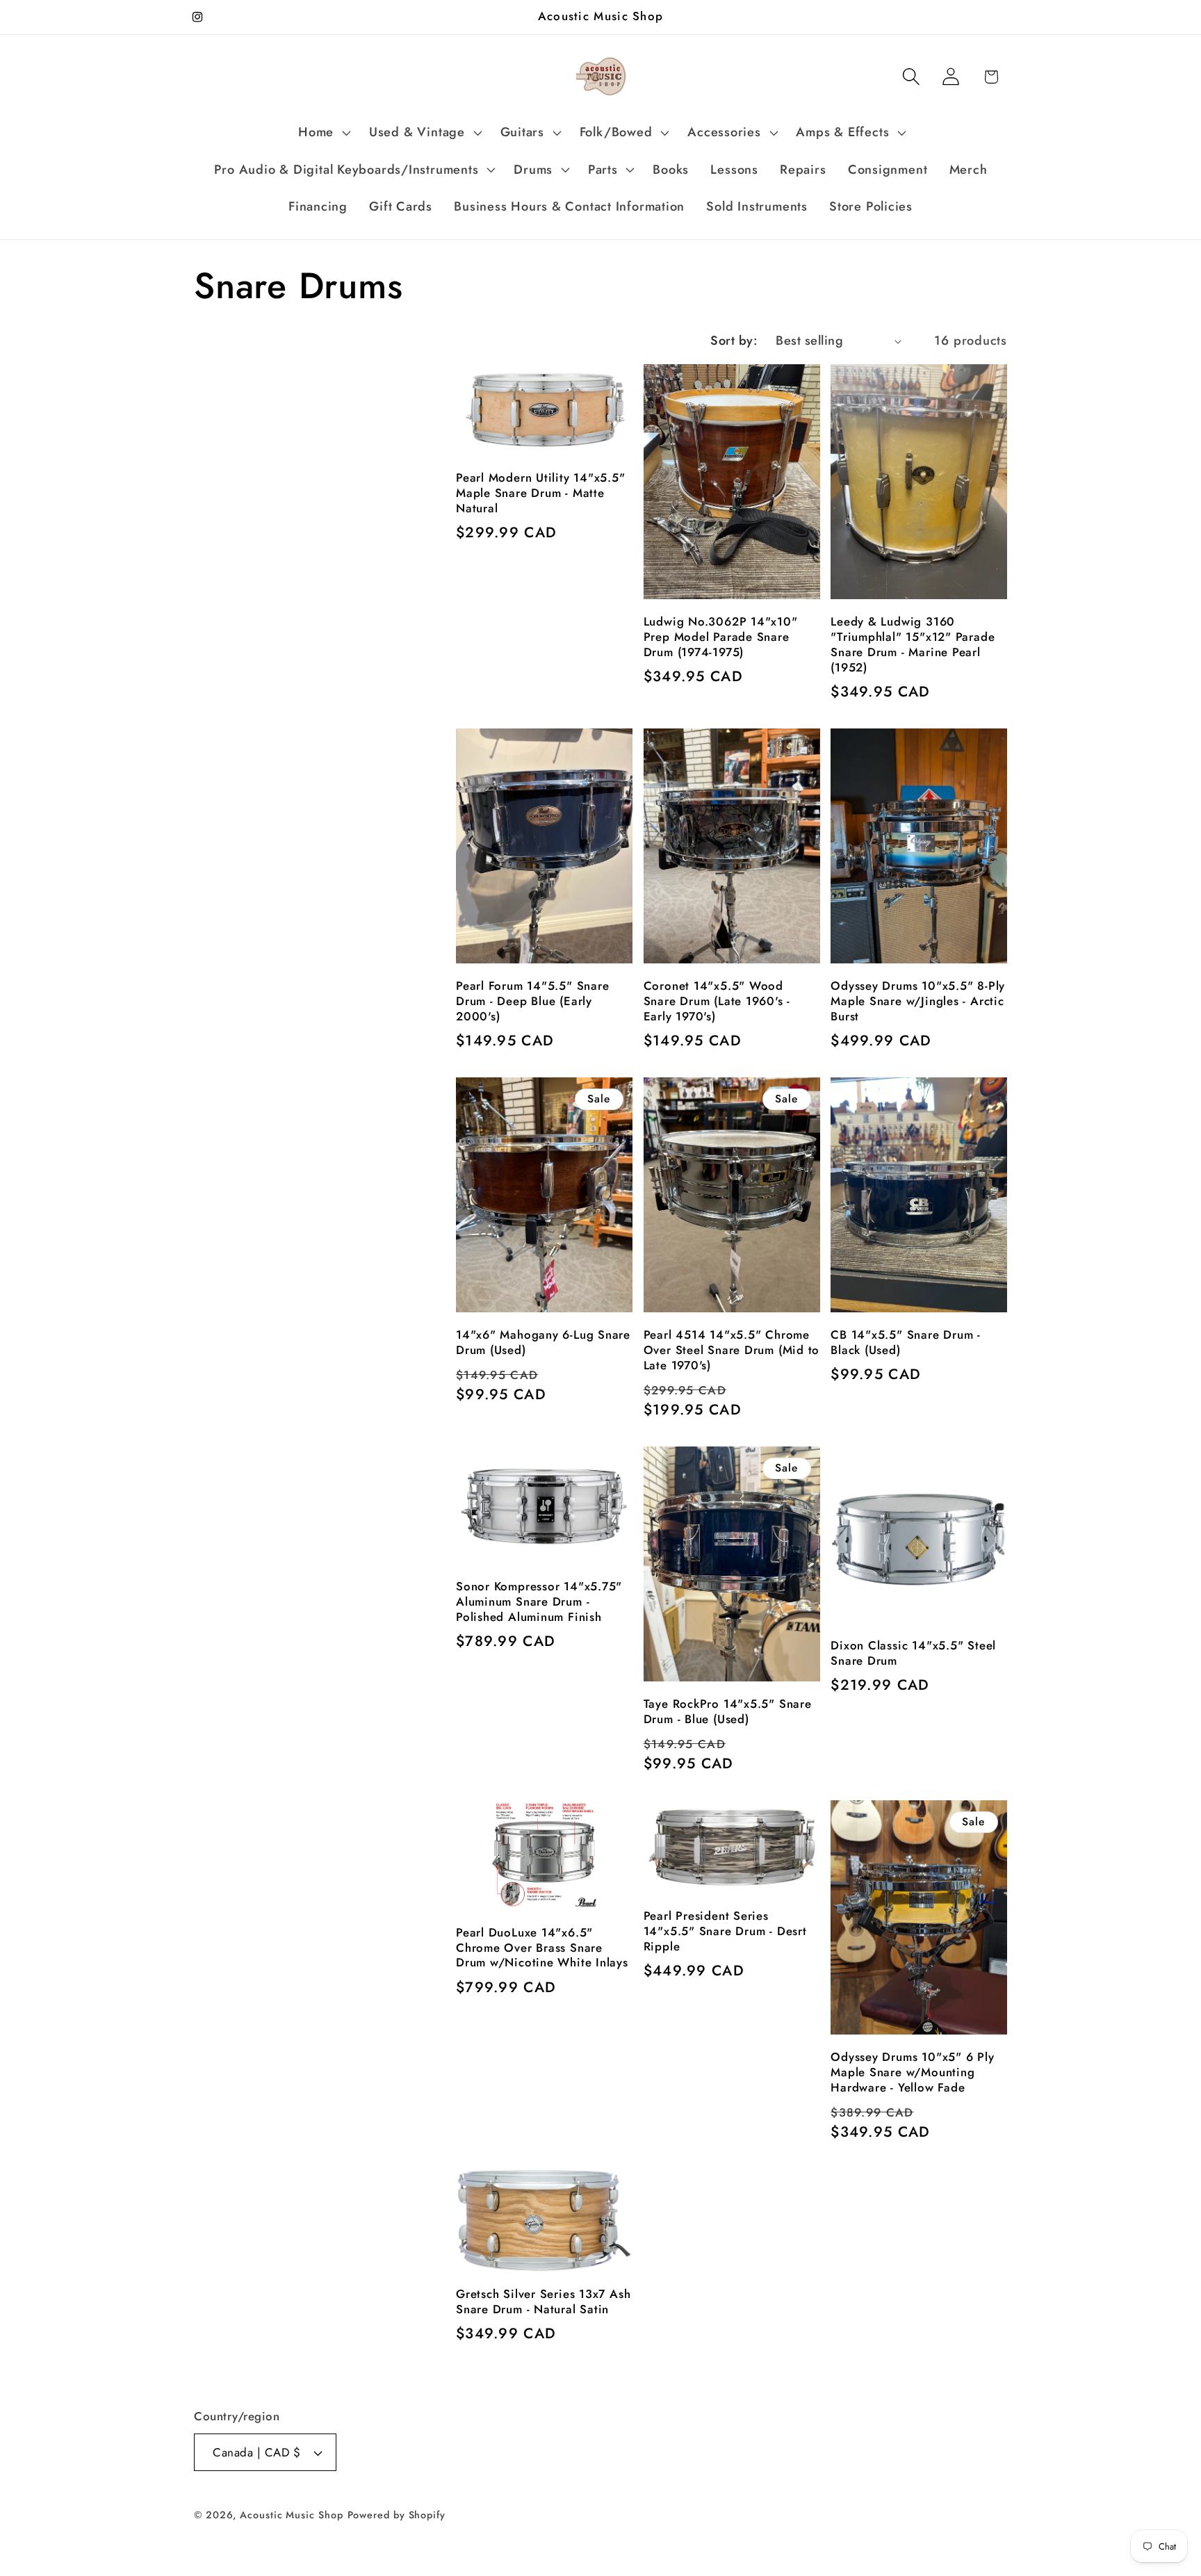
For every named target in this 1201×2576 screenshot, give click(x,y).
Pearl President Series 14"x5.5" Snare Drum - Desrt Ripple (725, 1932)
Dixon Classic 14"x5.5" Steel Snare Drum (913, 1654)
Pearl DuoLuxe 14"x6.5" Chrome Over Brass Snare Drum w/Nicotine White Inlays (542, 1948)
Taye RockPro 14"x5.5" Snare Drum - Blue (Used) (728, 1712)
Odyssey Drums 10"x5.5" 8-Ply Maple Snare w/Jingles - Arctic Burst (918, 1002)
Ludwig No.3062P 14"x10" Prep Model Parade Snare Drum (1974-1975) (721, 637)
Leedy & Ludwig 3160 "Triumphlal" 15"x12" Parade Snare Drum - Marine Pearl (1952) (913, 645)
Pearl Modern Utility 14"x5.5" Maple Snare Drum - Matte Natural (541, 494)
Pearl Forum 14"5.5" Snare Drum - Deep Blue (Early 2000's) (533, 1002)
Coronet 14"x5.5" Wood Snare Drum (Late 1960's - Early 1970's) (717, 1002)
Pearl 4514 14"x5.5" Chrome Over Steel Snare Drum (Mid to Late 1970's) (732, 1351)
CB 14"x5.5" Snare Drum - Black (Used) (906, 1343)
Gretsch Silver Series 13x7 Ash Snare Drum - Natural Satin (543, 2302)
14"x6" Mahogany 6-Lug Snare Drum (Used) (543, 1343)
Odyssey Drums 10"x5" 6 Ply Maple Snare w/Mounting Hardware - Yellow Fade (912, 2073)
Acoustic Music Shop (291, 2515)
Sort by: (734, 341)
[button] (323, 133)
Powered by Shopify (397, 2515)
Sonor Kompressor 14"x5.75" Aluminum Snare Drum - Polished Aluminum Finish (539, 1602)
